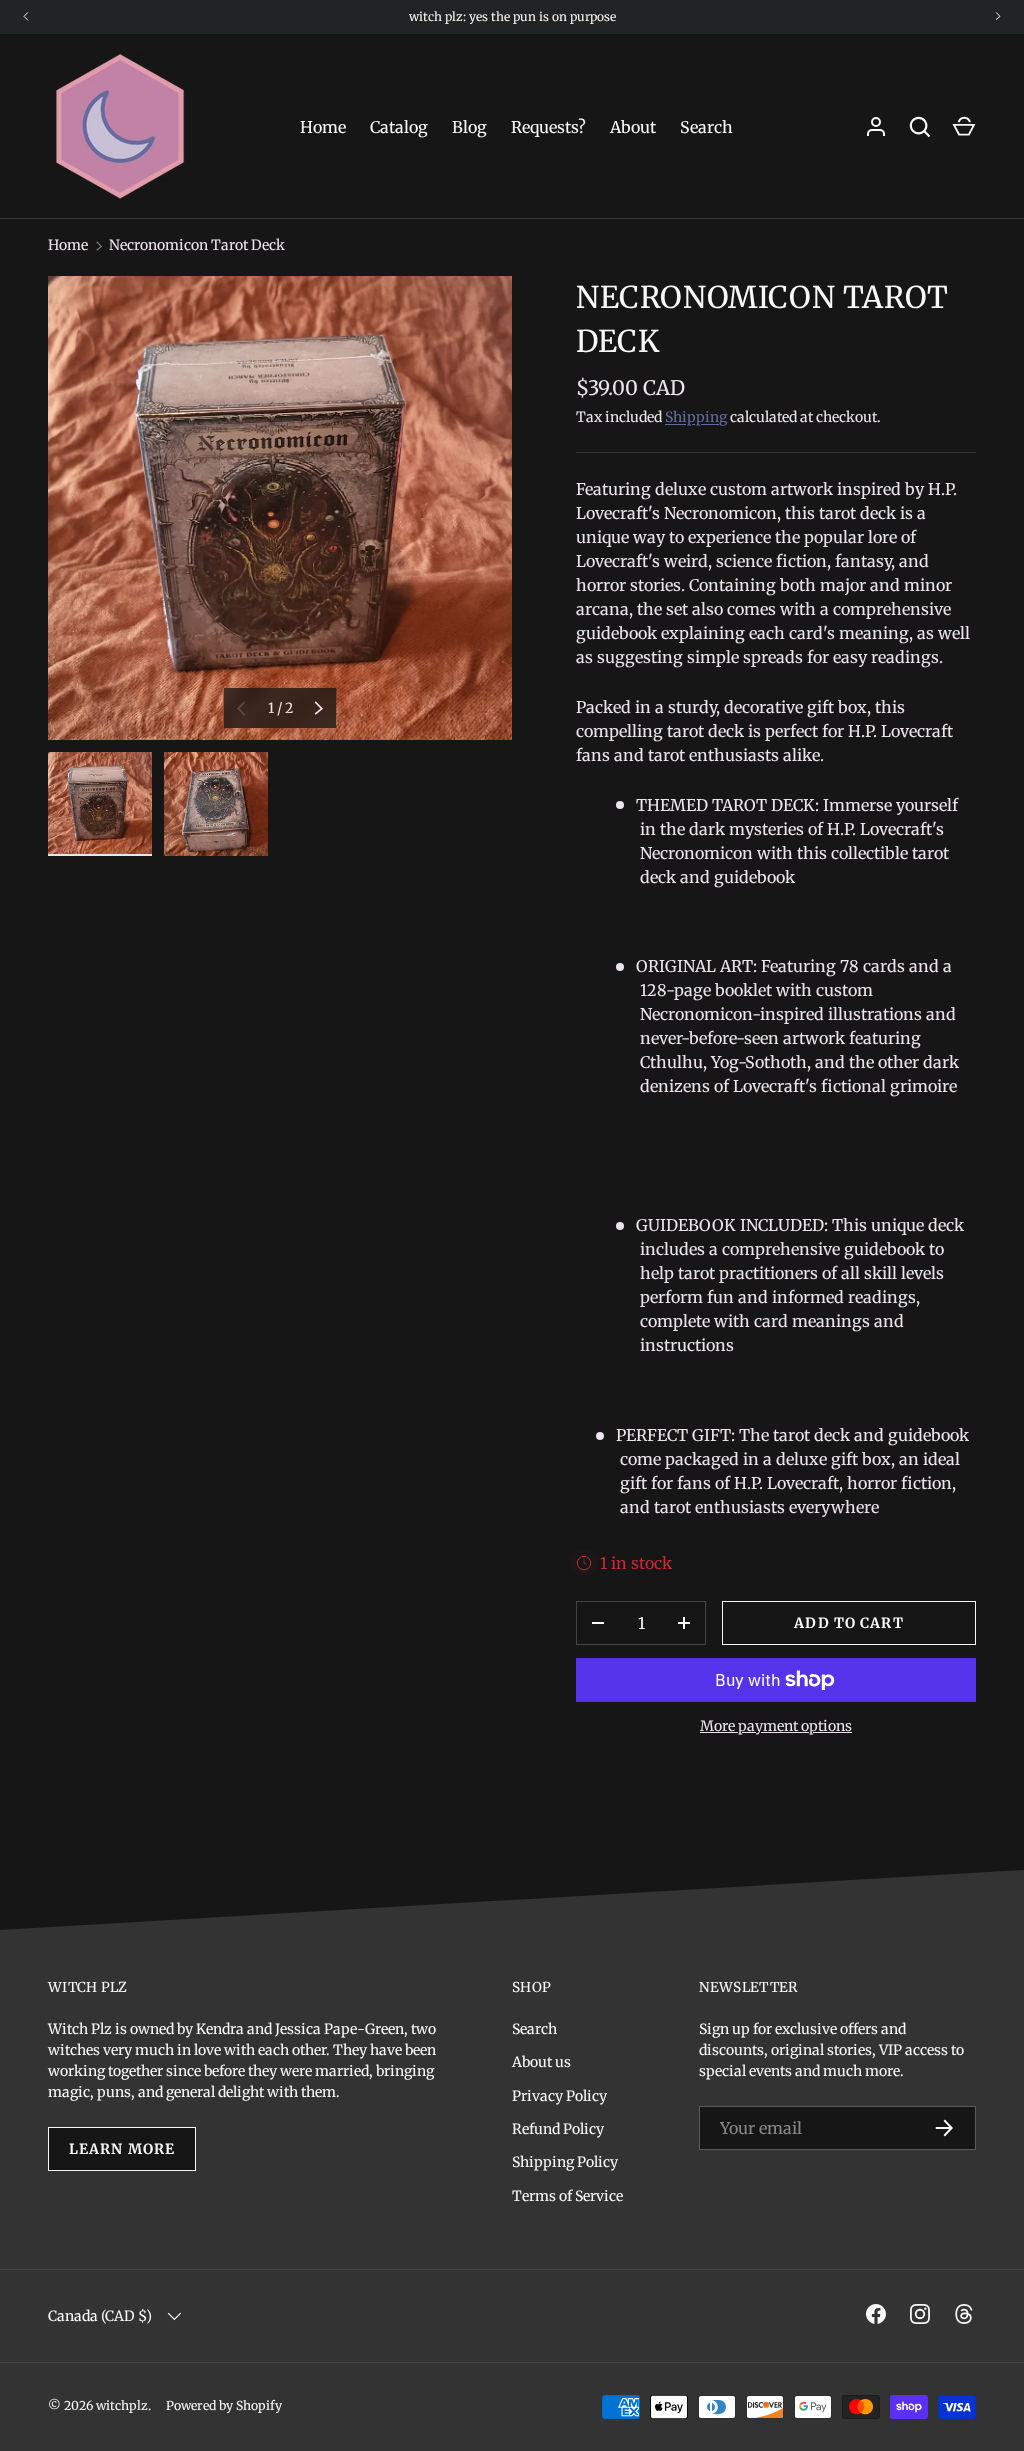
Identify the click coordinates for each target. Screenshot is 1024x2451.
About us (541, 2062)
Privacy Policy (559, 2096)
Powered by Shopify (224, 2405)
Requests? (548, 127)
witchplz (122, 2405)
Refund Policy (558, 2129)
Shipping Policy (565, 2162)
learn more (122, 2149)
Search (706, 127)
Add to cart (848, 1623)
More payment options (776, 1726)
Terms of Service (567, 2196)
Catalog (399, 127)
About (633, 127)
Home (323, 127)
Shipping (696, 417)
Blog (469, 127)
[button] (964, 127)
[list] (280, 508)
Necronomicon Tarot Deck (197, 245)
